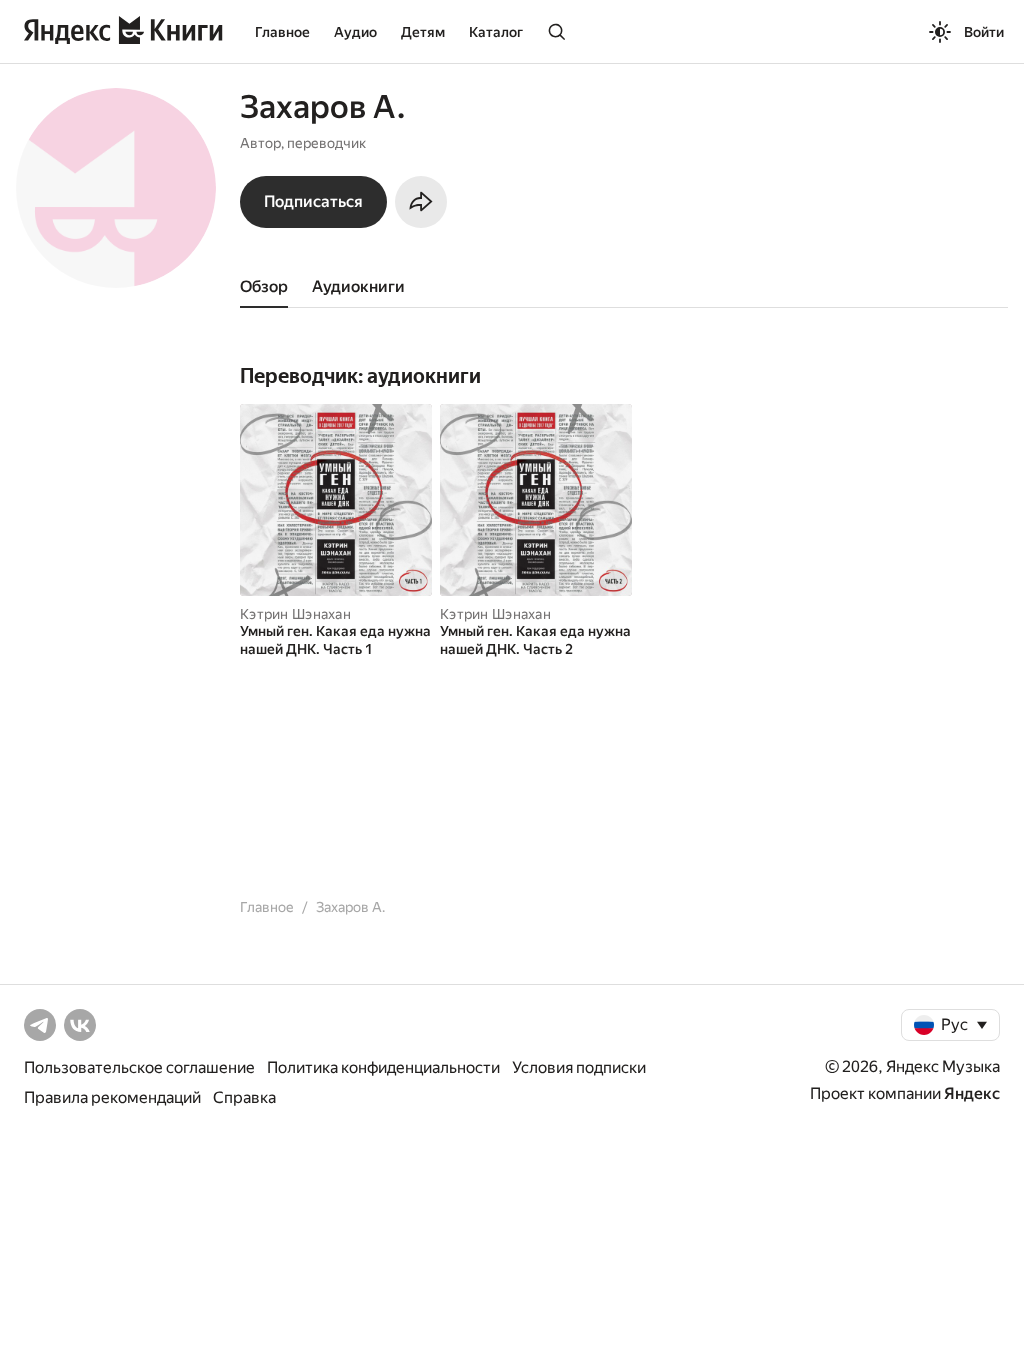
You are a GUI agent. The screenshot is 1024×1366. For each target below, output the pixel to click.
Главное (282, 32)
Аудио (355, 32)
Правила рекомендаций (112, 1097)
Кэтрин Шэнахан (295, 614)
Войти (984, 32)
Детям (423, 32)
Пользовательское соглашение (139, 1067)
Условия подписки (579, 1067)
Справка (244, 1097)
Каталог (496, 32)
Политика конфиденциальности (383, 1067)
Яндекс (972, 1093)
